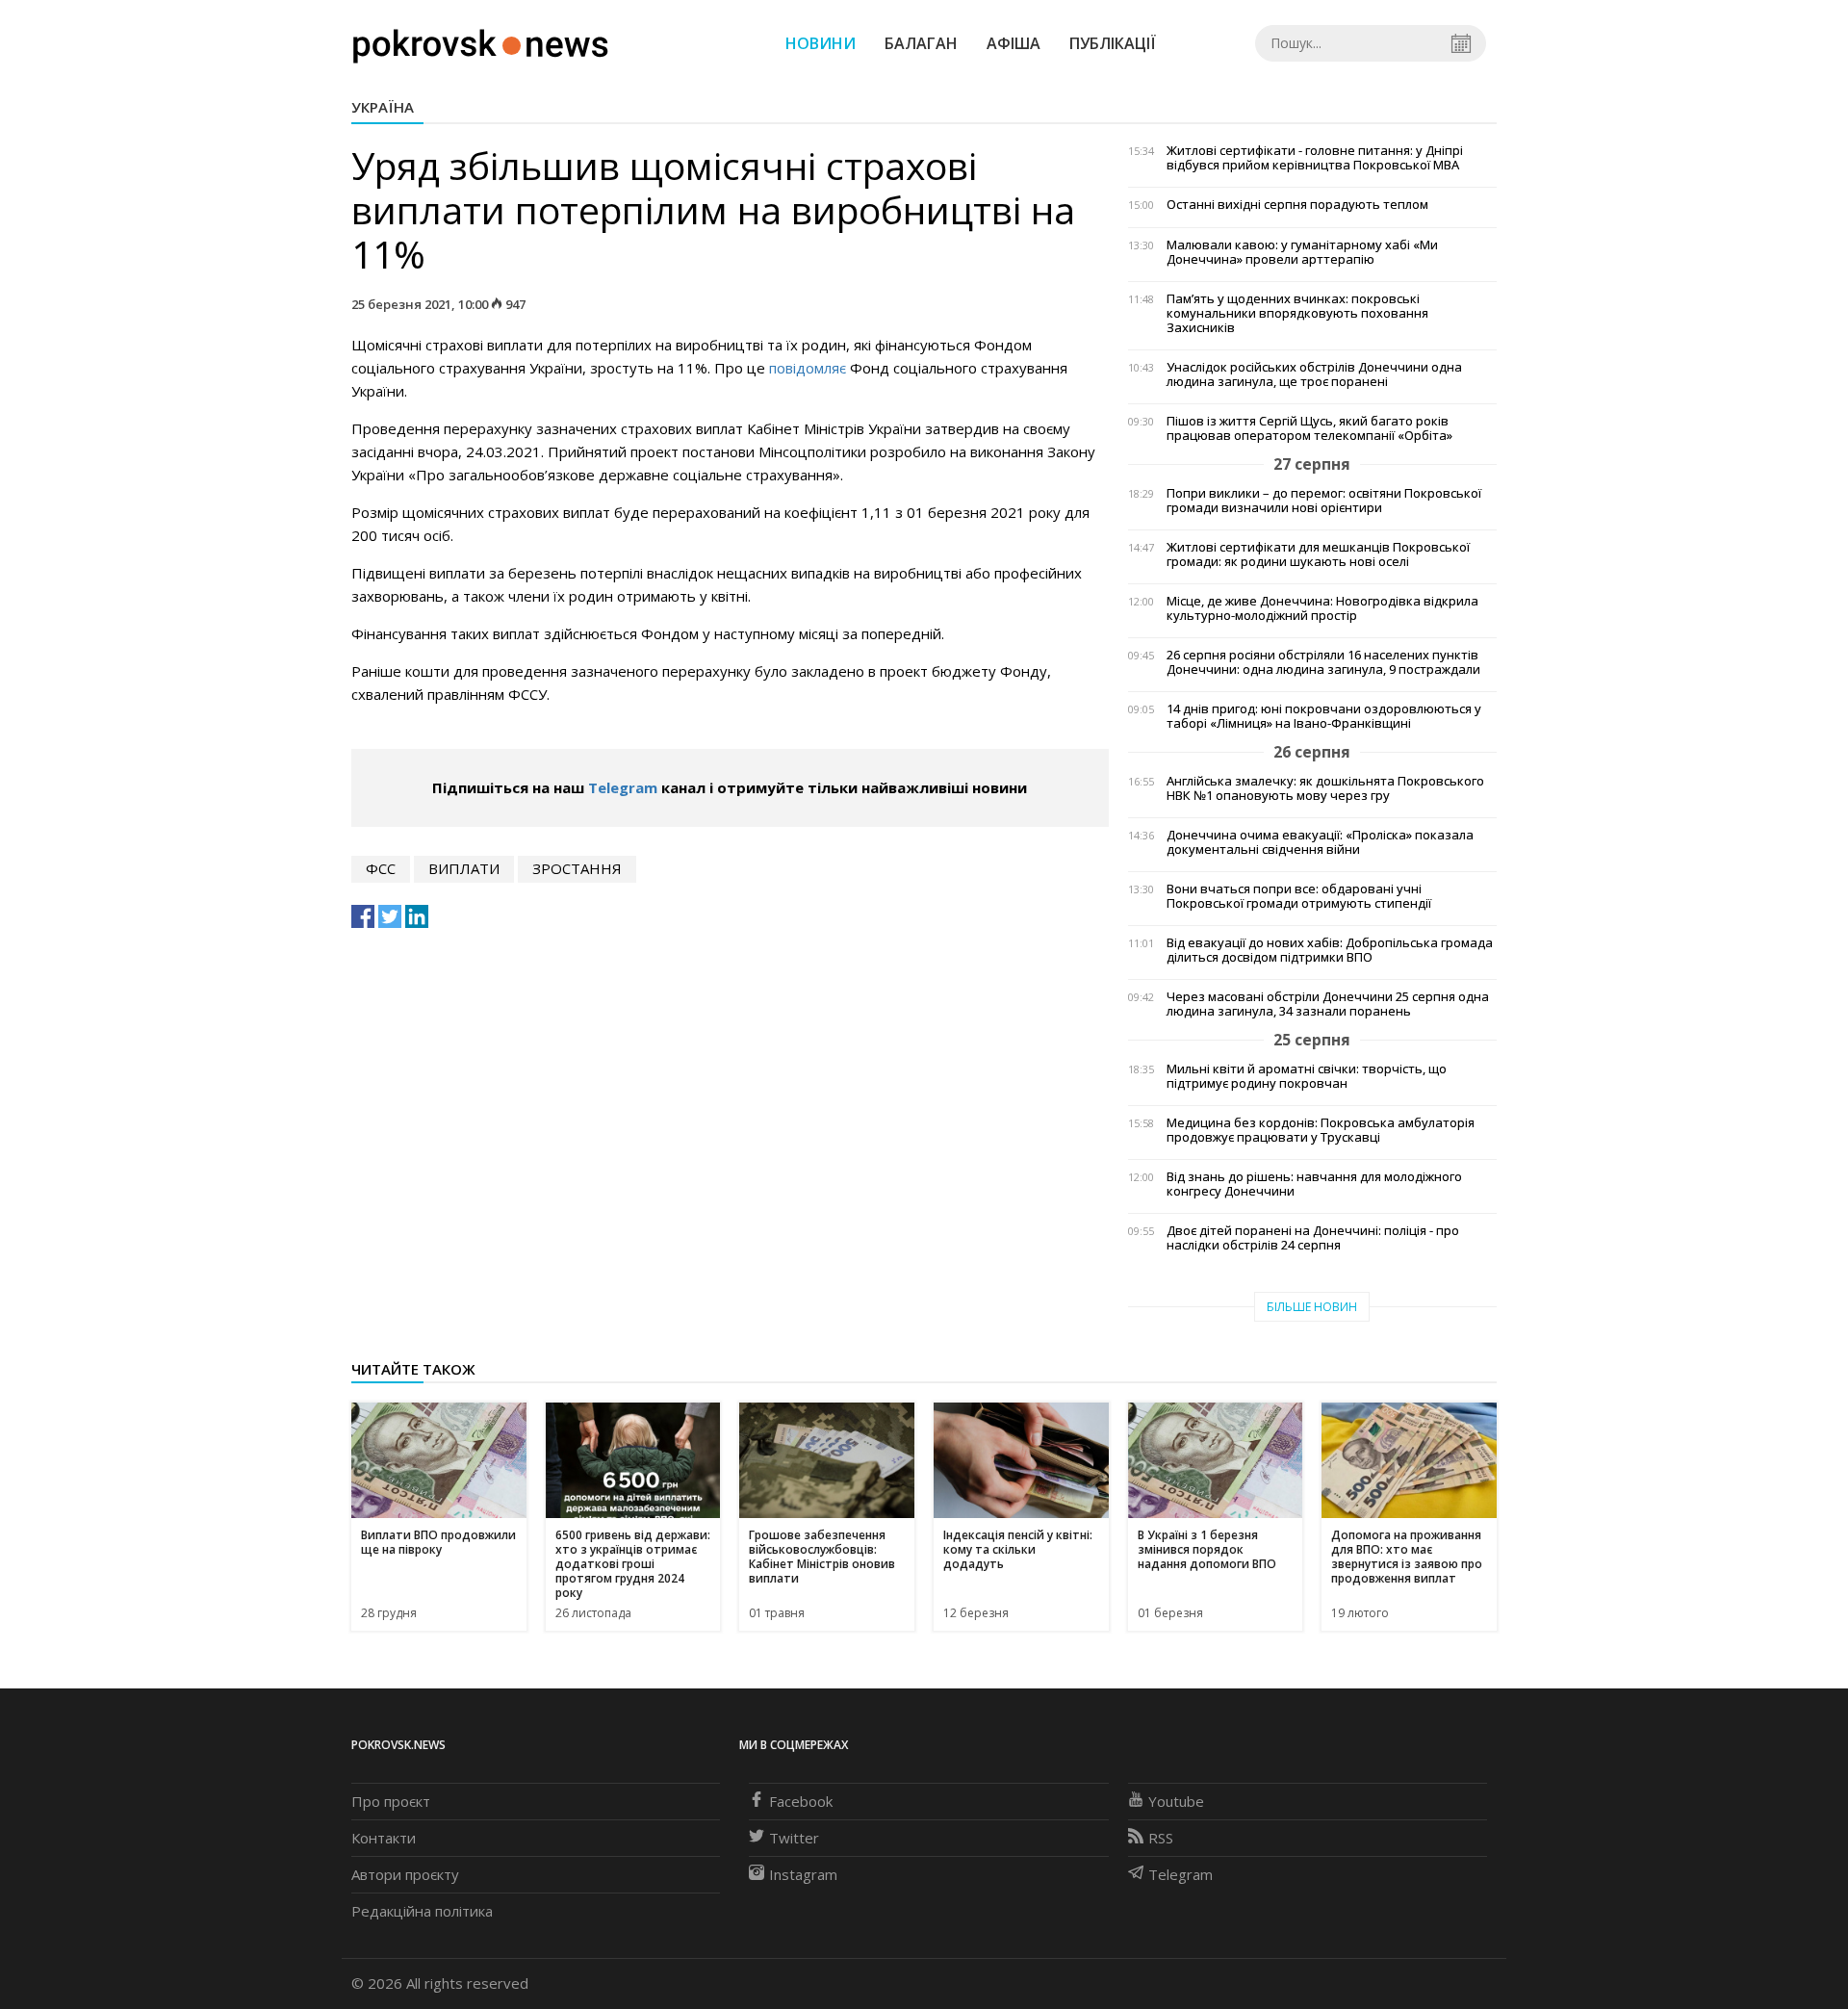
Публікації (1113, 43)
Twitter (794, 1838)
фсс (381, 868)
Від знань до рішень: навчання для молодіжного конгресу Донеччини (1314, 1184)
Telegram (623, 787)
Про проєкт (391, 1801)
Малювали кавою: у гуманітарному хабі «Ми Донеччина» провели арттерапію (1302, 252)
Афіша (1014, 43)
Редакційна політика (422, 1911)
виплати (464, 868)
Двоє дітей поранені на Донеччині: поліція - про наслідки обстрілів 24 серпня (1313, 1238)
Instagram (803, 1874)
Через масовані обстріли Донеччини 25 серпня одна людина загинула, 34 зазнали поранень (1328, 1004)
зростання (577, 868)
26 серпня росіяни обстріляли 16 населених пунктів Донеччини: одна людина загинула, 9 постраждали (1323, 662)
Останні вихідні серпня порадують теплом (1297, 205)
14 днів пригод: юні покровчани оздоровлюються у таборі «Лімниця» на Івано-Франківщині (1324, 716)
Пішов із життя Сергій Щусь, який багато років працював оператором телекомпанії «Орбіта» (1309, 428)
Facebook (801, 1801)
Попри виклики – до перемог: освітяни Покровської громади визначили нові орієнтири (1324, 501)
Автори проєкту (405, 1874)
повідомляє (808, 368)
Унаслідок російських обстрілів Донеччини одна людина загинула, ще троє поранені (1314, 374)
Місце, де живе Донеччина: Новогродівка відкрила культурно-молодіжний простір (1322, 608)
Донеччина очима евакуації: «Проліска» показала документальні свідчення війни (1320, 842)
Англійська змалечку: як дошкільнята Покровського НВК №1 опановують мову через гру (1325, 788)
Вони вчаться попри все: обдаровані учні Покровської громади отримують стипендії (1299, 896)
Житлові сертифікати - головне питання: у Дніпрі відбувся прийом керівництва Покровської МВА (1315, 158)
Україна (383, 107)
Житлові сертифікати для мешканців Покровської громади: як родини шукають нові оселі (1318, 554)
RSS (1161, 1838)
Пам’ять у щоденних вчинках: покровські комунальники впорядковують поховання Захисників (1297, 313)
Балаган (921, 43)
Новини (821, 43)
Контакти (384, 1838)
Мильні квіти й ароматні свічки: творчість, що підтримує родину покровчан (1307, 1076)
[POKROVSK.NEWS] (481, 41)
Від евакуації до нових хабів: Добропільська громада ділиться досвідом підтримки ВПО (1330, 950)
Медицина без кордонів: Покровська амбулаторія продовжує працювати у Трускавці (1321, 1130)
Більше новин (1312, 1307)
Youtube (1176, 1801)
